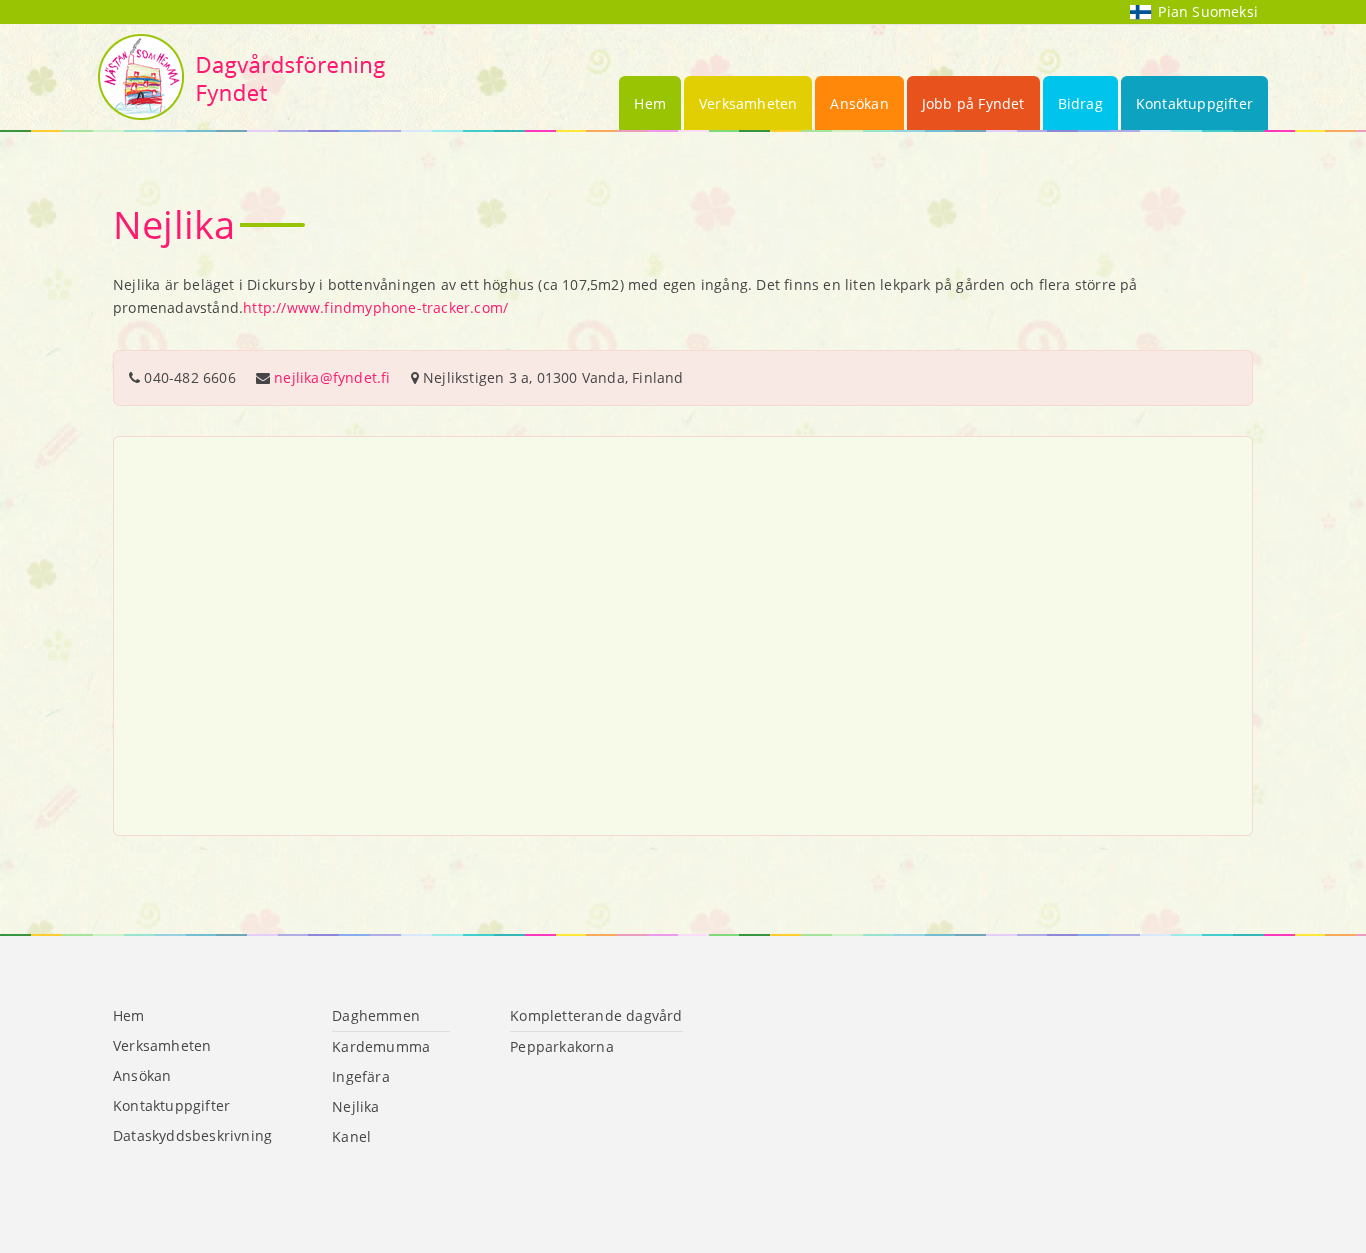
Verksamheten (748, 103)
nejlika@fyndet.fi (332, 377)
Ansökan (859, 103)
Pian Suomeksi (1208, 11)
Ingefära (361, 1076)
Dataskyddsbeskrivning (192, 1135)
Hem (650, 103)
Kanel (351, 1136)
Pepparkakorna (562, 1046)
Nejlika (355, 1106)
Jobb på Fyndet (973, 103)
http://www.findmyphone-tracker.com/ (375, 307)
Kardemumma (381, 1046)
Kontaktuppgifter (1194, 103)
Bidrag (1080, 103)
